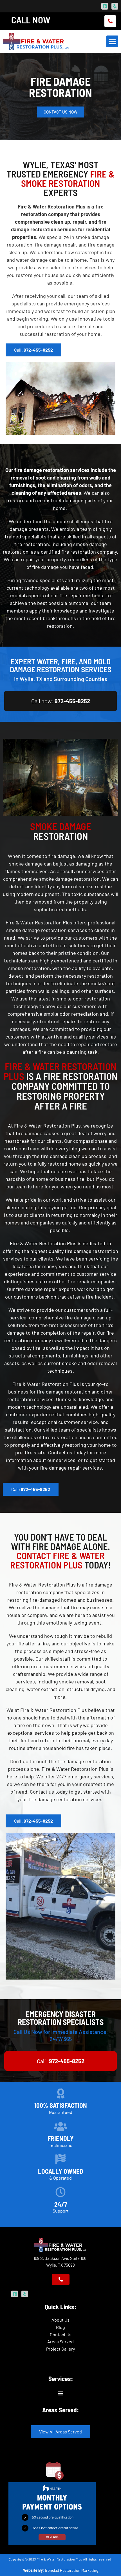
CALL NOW (31, 20)
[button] (112, 41)
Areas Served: (60, 2410)
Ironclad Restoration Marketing (72, 2570)
